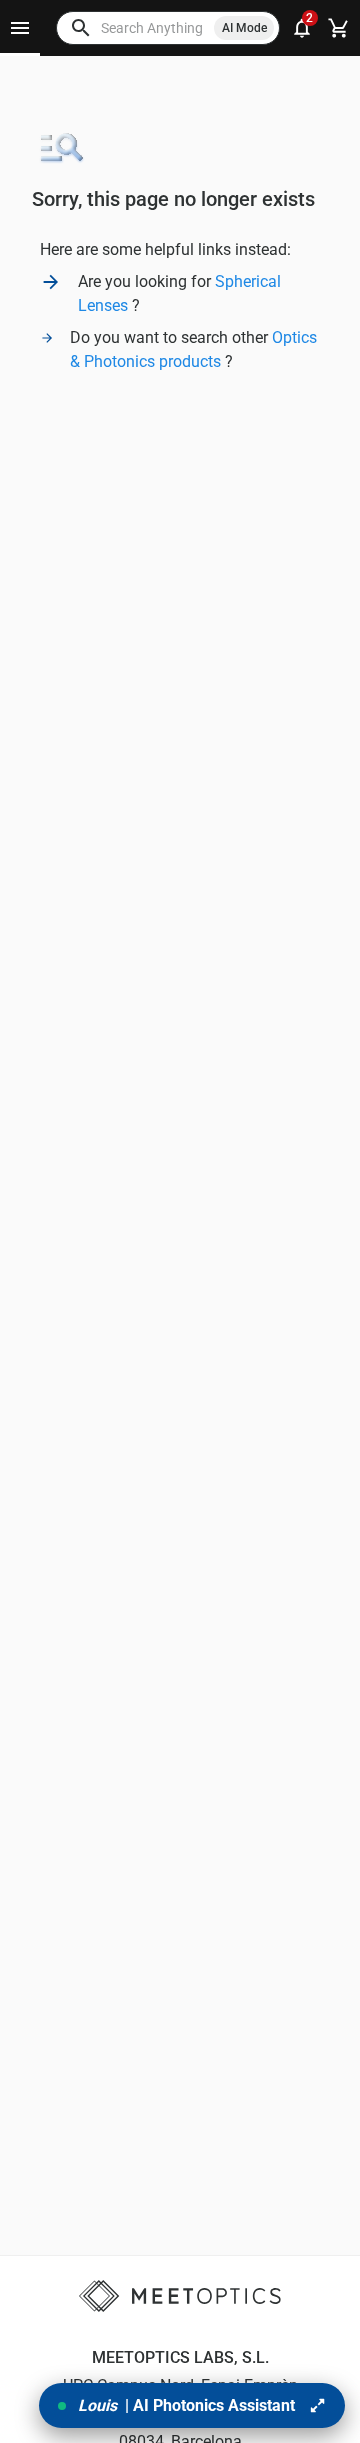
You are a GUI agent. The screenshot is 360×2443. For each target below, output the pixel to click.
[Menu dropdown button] (20, 28)
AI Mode (244, 28)
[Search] (81, 28)
